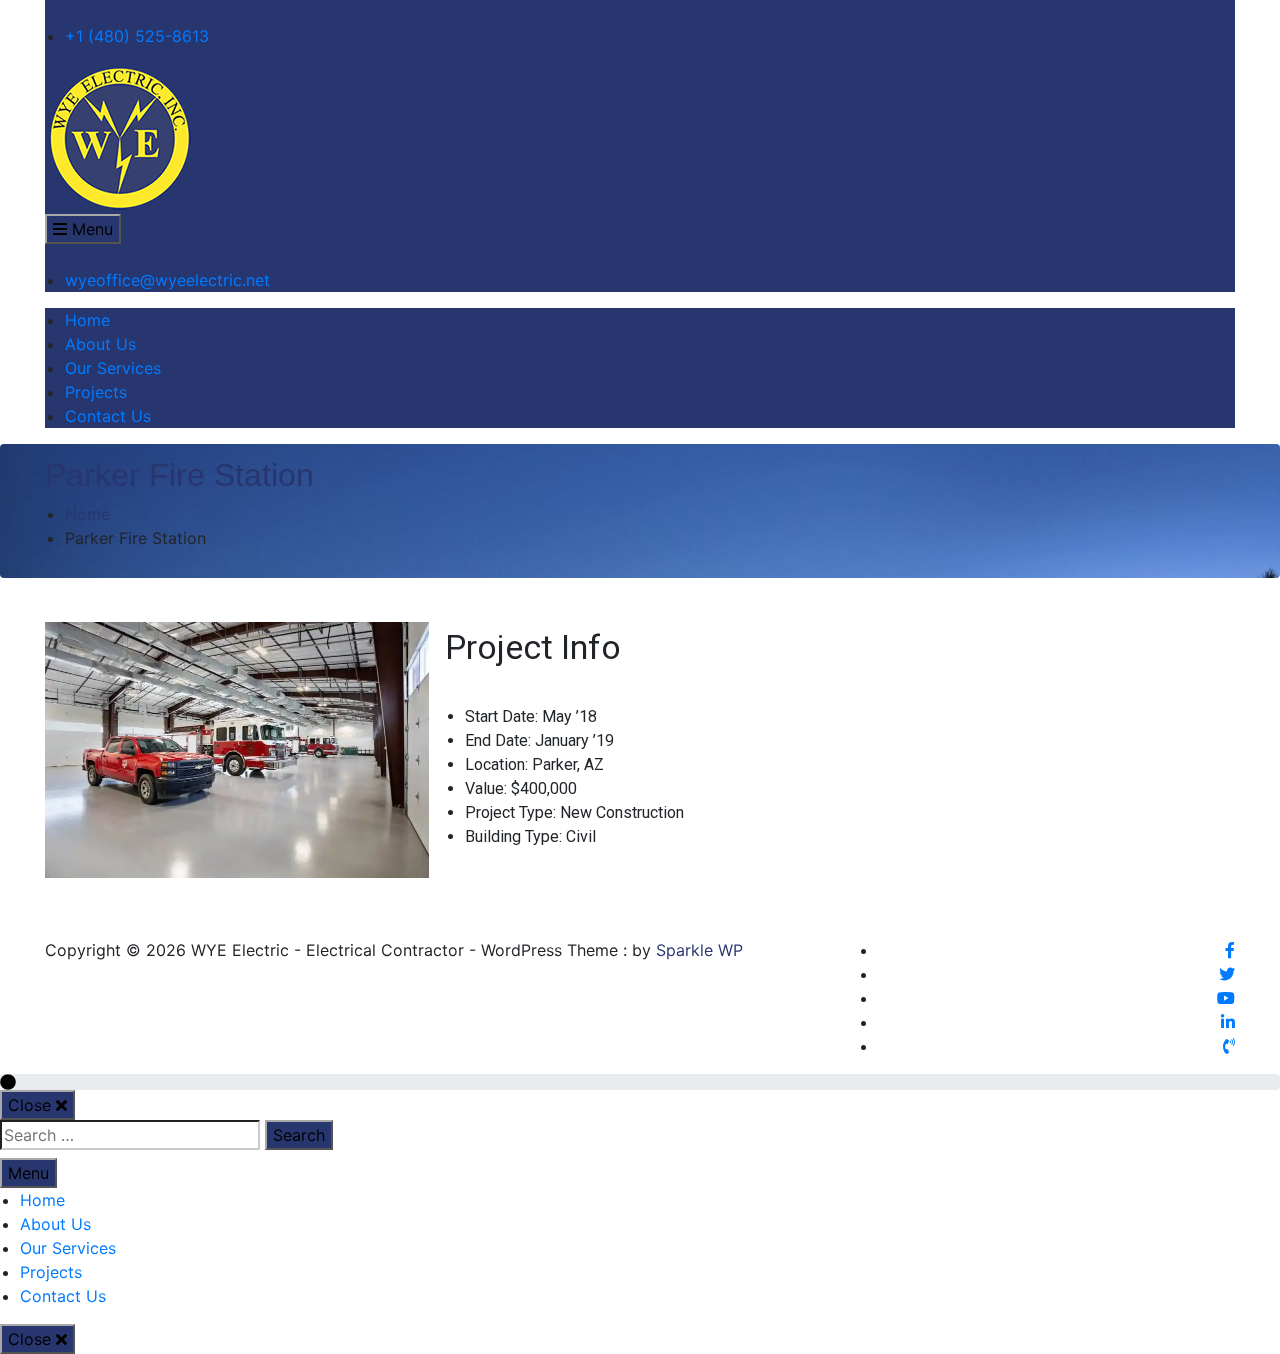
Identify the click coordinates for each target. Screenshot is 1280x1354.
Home (87, 320)
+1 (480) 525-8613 (137, 36)
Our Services (113, 368)
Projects (96, 392)
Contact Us (108, 416)
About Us (100, 344)
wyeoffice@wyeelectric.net (167, 280)
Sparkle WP (699, 950)
